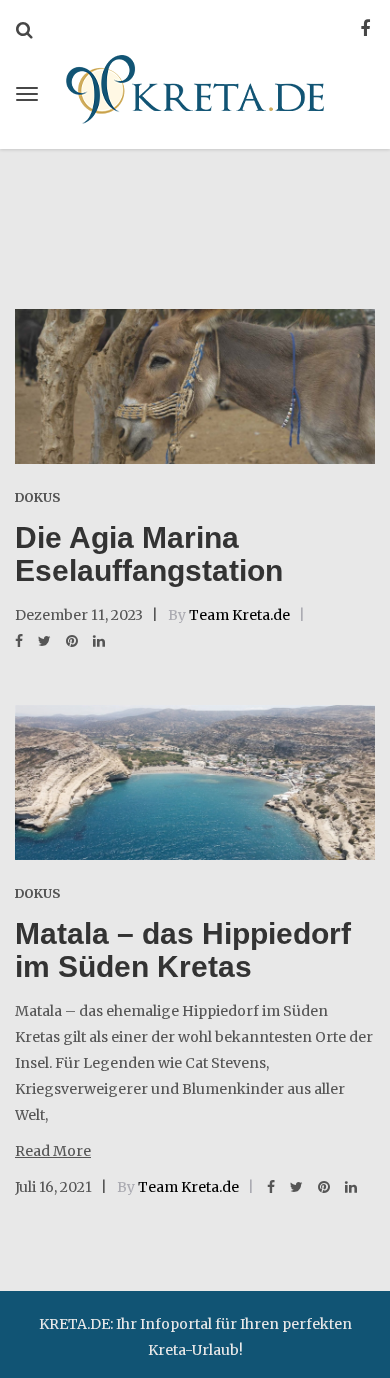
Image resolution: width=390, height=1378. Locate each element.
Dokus (37, 497)
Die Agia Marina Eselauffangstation (149, 554)
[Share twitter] (44, 641)
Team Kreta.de (239, 615)
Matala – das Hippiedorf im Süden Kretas (183, 950)
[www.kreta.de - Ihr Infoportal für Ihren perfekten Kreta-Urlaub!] (195, 86)
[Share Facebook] (19, 641)
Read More (53, 1151)
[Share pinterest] (72, 641)
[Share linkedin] (99, 641)
